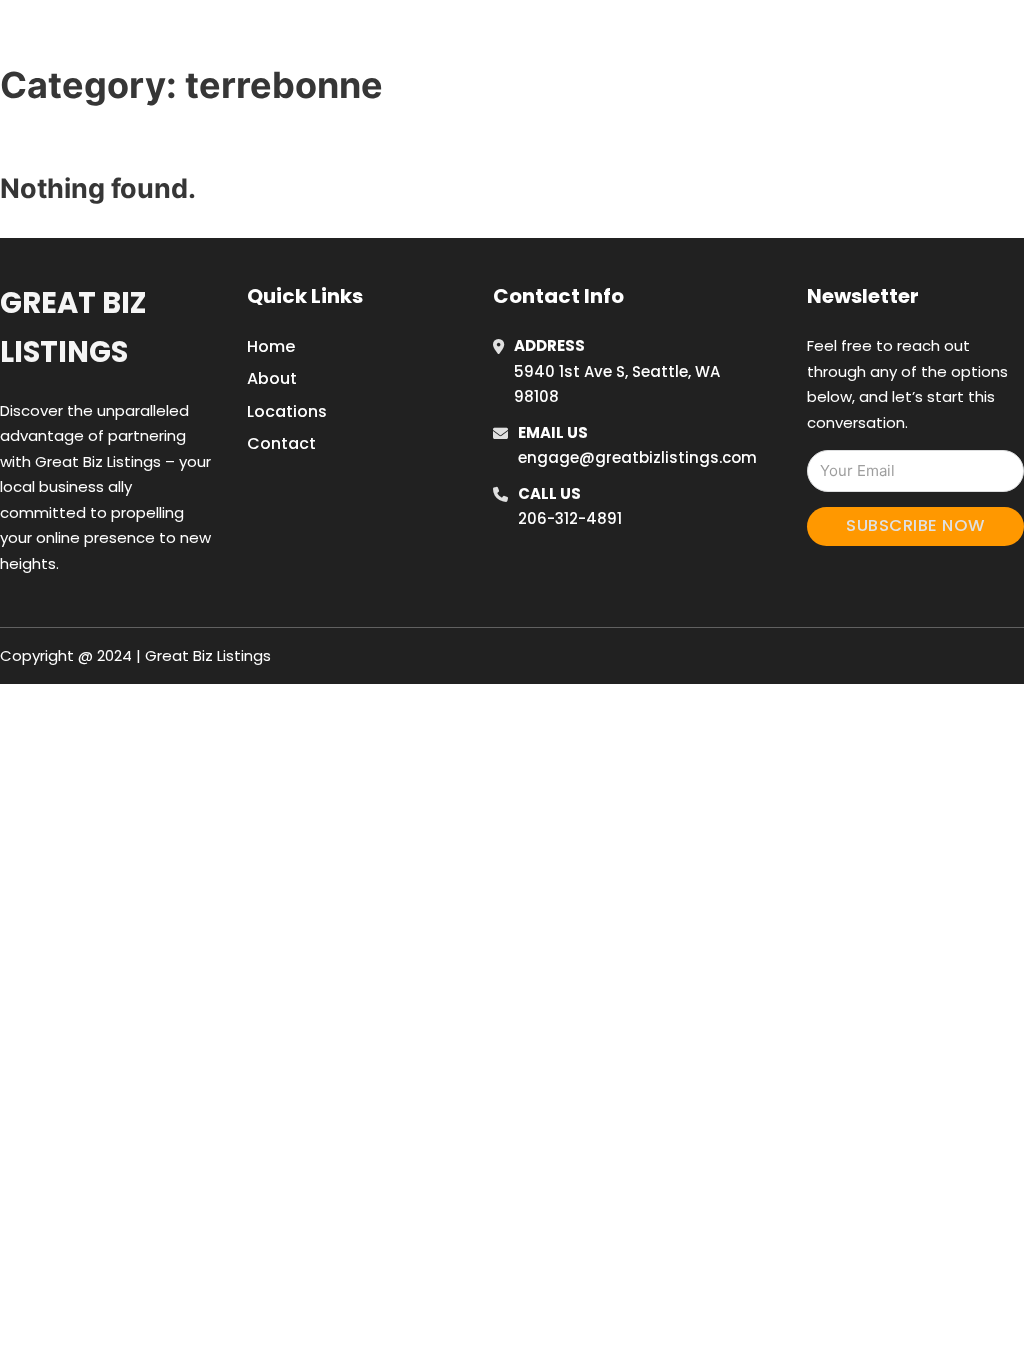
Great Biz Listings (73, 327)
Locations (840, 39)
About (272, 378)
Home (750, 39)
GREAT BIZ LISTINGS (157, 38)
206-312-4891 (570, 518)
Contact (281, 443)
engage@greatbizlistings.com (637, 457)
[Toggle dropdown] (975, 39)
